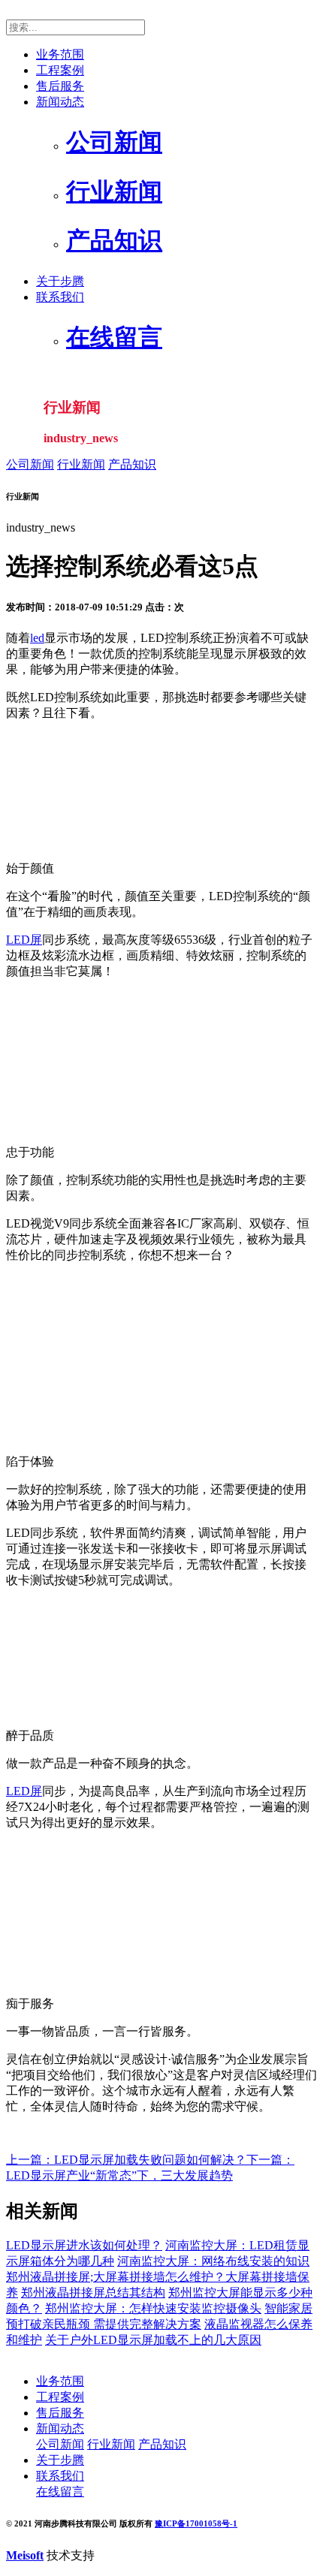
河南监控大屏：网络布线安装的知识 (213, 2261)
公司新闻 (30, 464)
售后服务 (60, 86)
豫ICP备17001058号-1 (196, 2523)
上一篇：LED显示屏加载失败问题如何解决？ (126, 2160)
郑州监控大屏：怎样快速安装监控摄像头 (153, 2308)
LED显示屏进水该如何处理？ (84, 2245)
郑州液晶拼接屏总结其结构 (93, 2293)
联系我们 (60, 297)
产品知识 (132, 464)
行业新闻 (81, 464)
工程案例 (60, 70)
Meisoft (25, 2555)
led (37, 638)
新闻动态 (60, 102)
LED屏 (24, 940)
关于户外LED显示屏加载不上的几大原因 (153, 2340)
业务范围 (60, 54)
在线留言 (60, 2492)
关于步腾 (60, 281)
